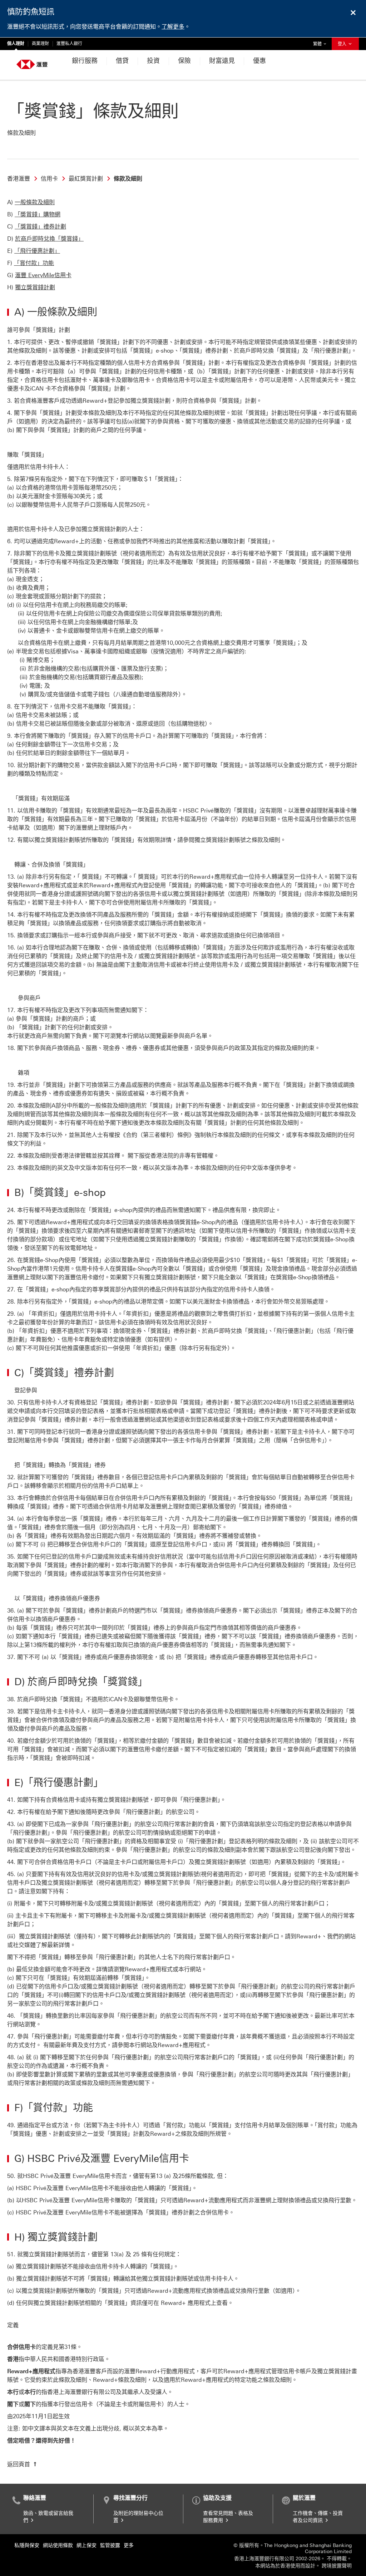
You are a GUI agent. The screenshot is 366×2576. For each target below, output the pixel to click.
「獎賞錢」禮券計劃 (40, 227)
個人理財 (16, 44)
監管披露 (110, 2545)
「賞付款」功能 (34, 263)
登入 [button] (343, 44)
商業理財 (40, 44)
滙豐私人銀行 (69, 44)
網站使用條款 (58, 2545)
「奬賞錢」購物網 (38, 214)
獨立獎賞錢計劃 (35, 287)
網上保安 (86, 2545)
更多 (129, 2545)
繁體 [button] (321, 44)
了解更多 (173, 27)
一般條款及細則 (35, 202)
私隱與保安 (27, 2545)
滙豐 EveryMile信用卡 (43, 275)
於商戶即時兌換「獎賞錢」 (49, 239)
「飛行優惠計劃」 (37, 251)
